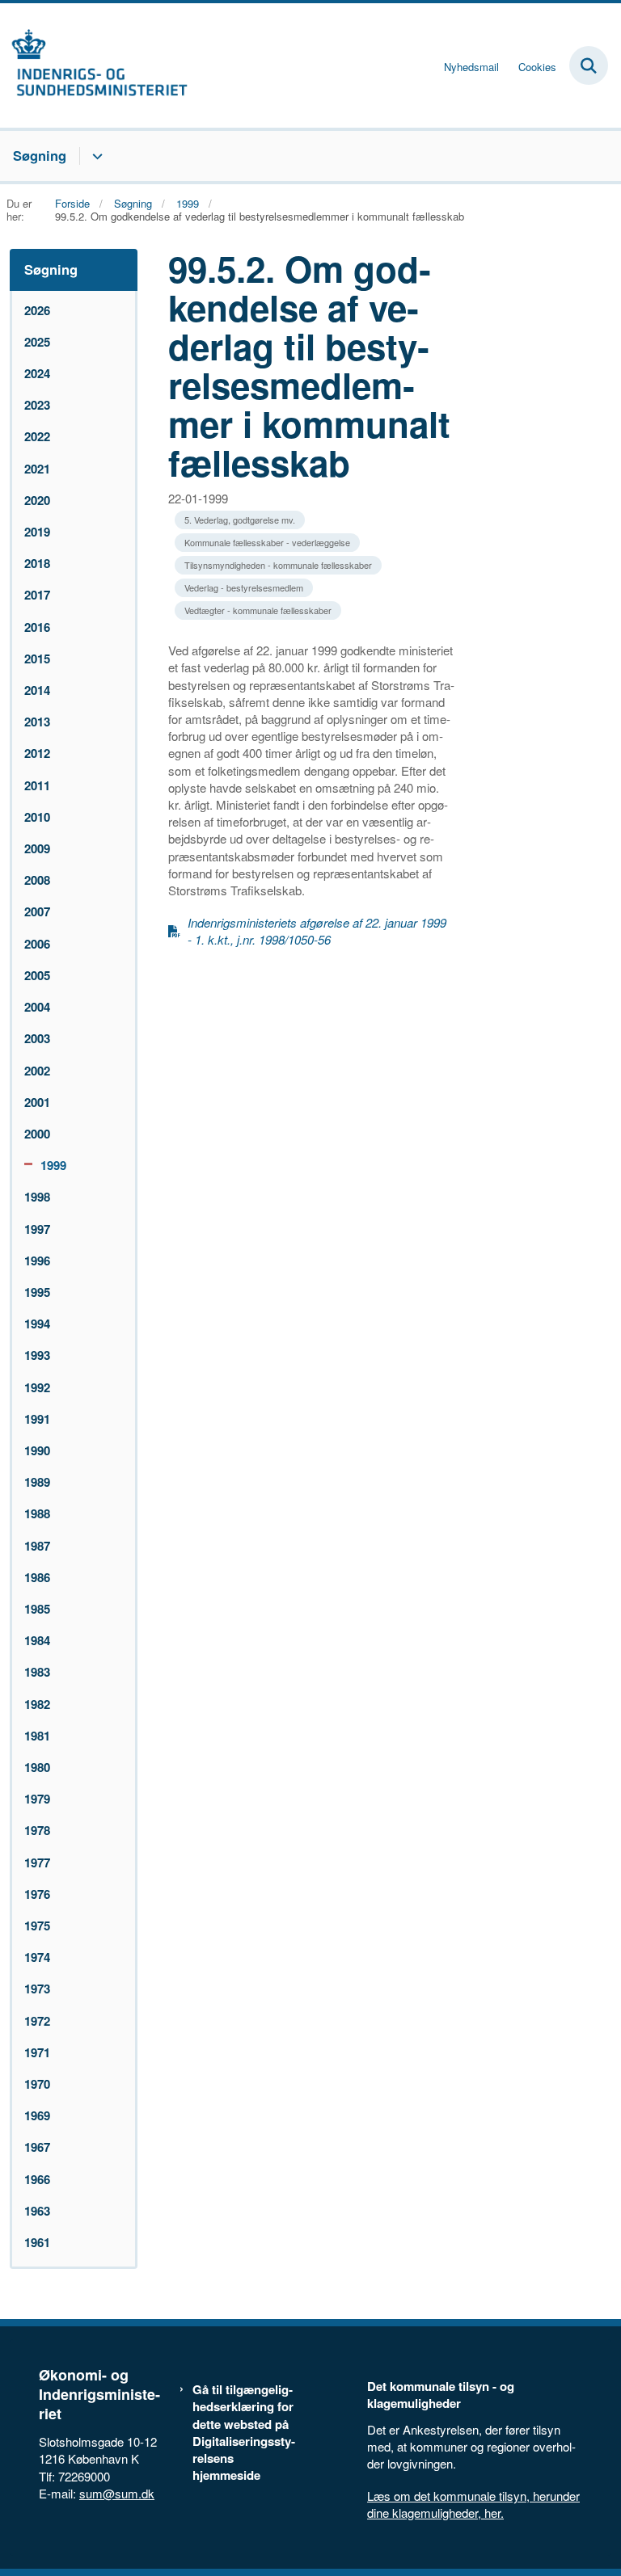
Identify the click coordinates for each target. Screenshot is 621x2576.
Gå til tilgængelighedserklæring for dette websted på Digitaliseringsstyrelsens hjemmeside (244, 2433)
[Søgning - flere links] (95, 156)
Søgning (40, 155)
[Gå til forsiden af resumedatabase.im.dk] (94, 65)
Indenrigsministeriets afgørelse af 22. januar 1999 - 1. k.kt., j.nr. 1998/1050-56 (317, 931)
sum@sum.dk (117, 2493)
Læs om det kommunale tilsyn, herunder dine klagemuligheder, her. (473, 2504)
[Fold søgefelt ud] (589, 65)
